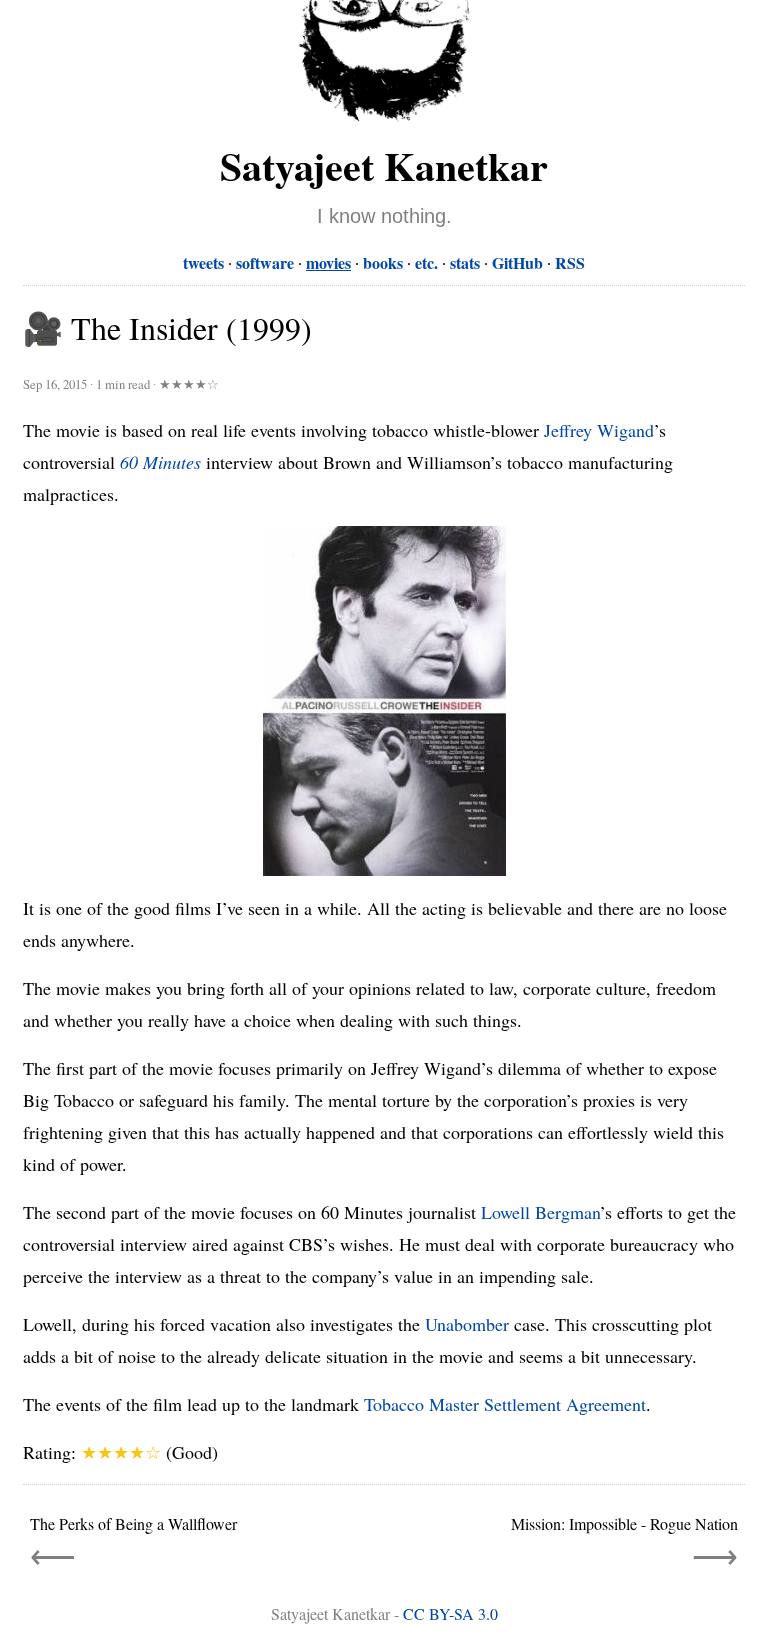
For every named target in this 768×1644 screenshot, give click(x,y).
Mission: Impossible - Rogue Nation (624, 1523)
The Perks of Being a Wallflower (133, 1523)
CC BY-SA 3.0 (450, 1613)
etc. (426, 262)
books (383, 262)
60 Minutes (160, 462)
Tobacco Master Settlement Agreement (505, 1404)
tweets (203, 262)
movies (328, 262)
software (265, 262)
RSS (570, 262)
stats (465, 262)
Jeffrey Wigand (599, 430)
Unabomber (467, 1324)
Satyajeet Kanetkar (384, 165)
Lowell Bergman (540, 1212)
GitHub (517, 262)
